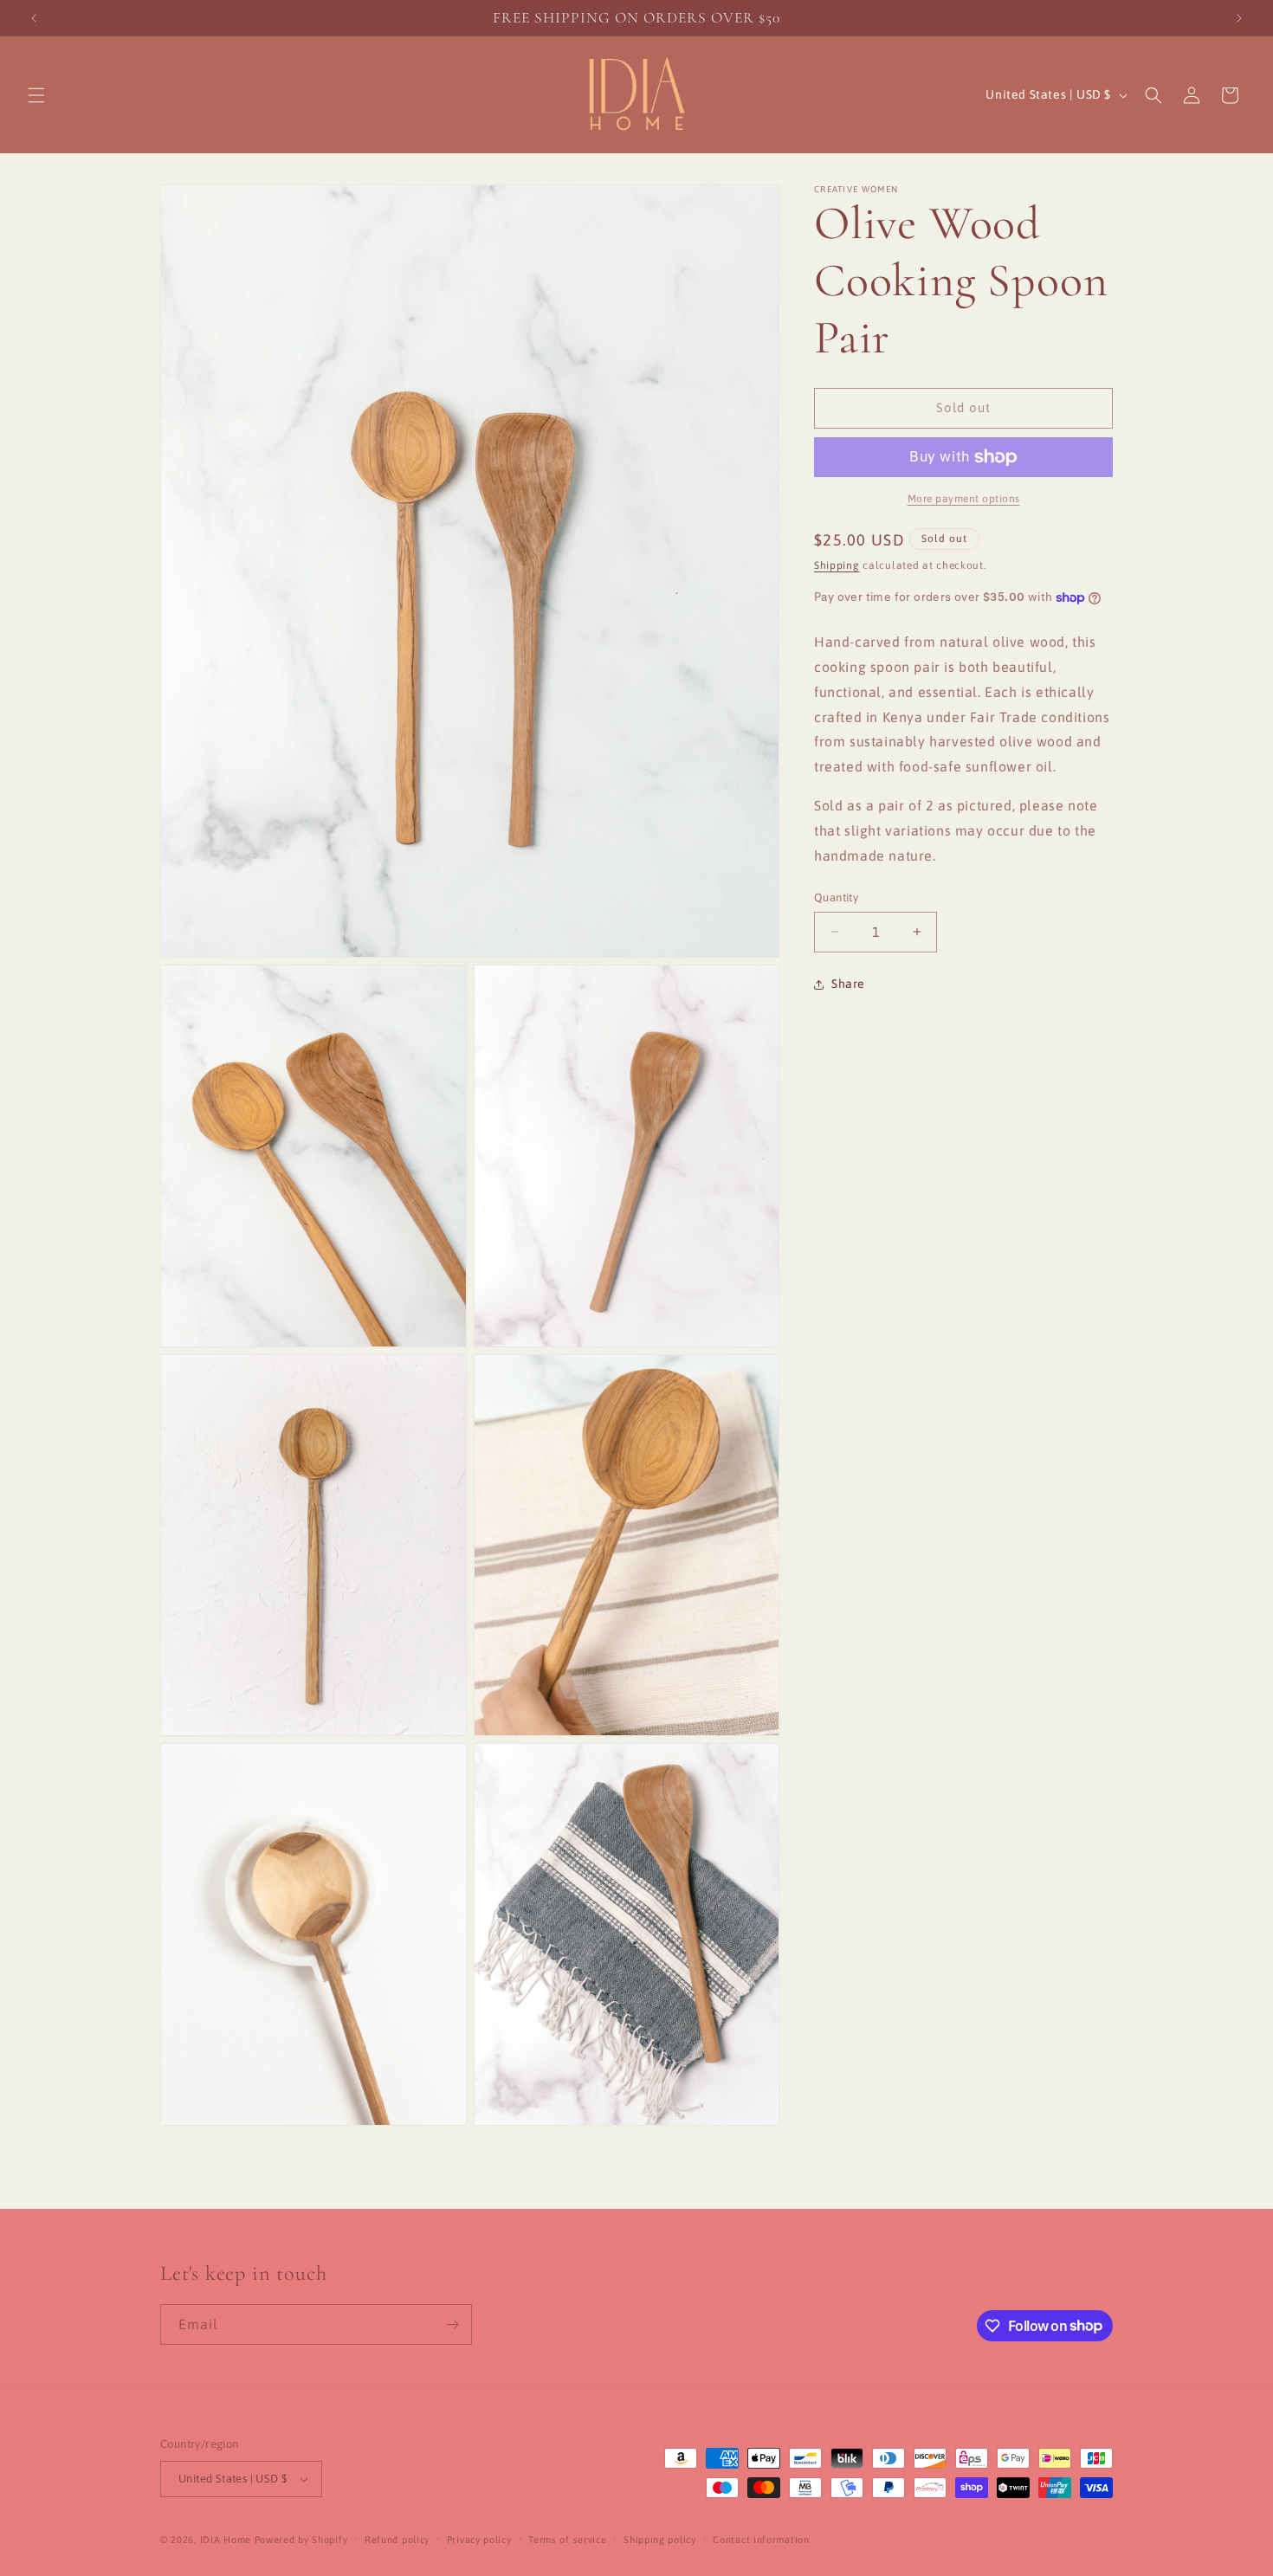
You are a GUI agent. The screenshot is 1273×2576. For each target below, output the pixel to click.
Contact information (761, 2540)
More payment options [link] (964, 499)
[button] (36, 95)
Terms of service (567, 2540)
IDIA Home (226, 2540)
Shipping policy (660, 2540)
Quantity (836, 897)
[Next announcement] (1239, 18)
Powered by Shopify (301, 2540)
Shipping (837, 565)
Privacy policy (479, 2540)
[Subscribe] (452, 2324)
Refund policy (397, 2540)
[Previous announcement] (34, 18)
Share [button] (848, 984)
